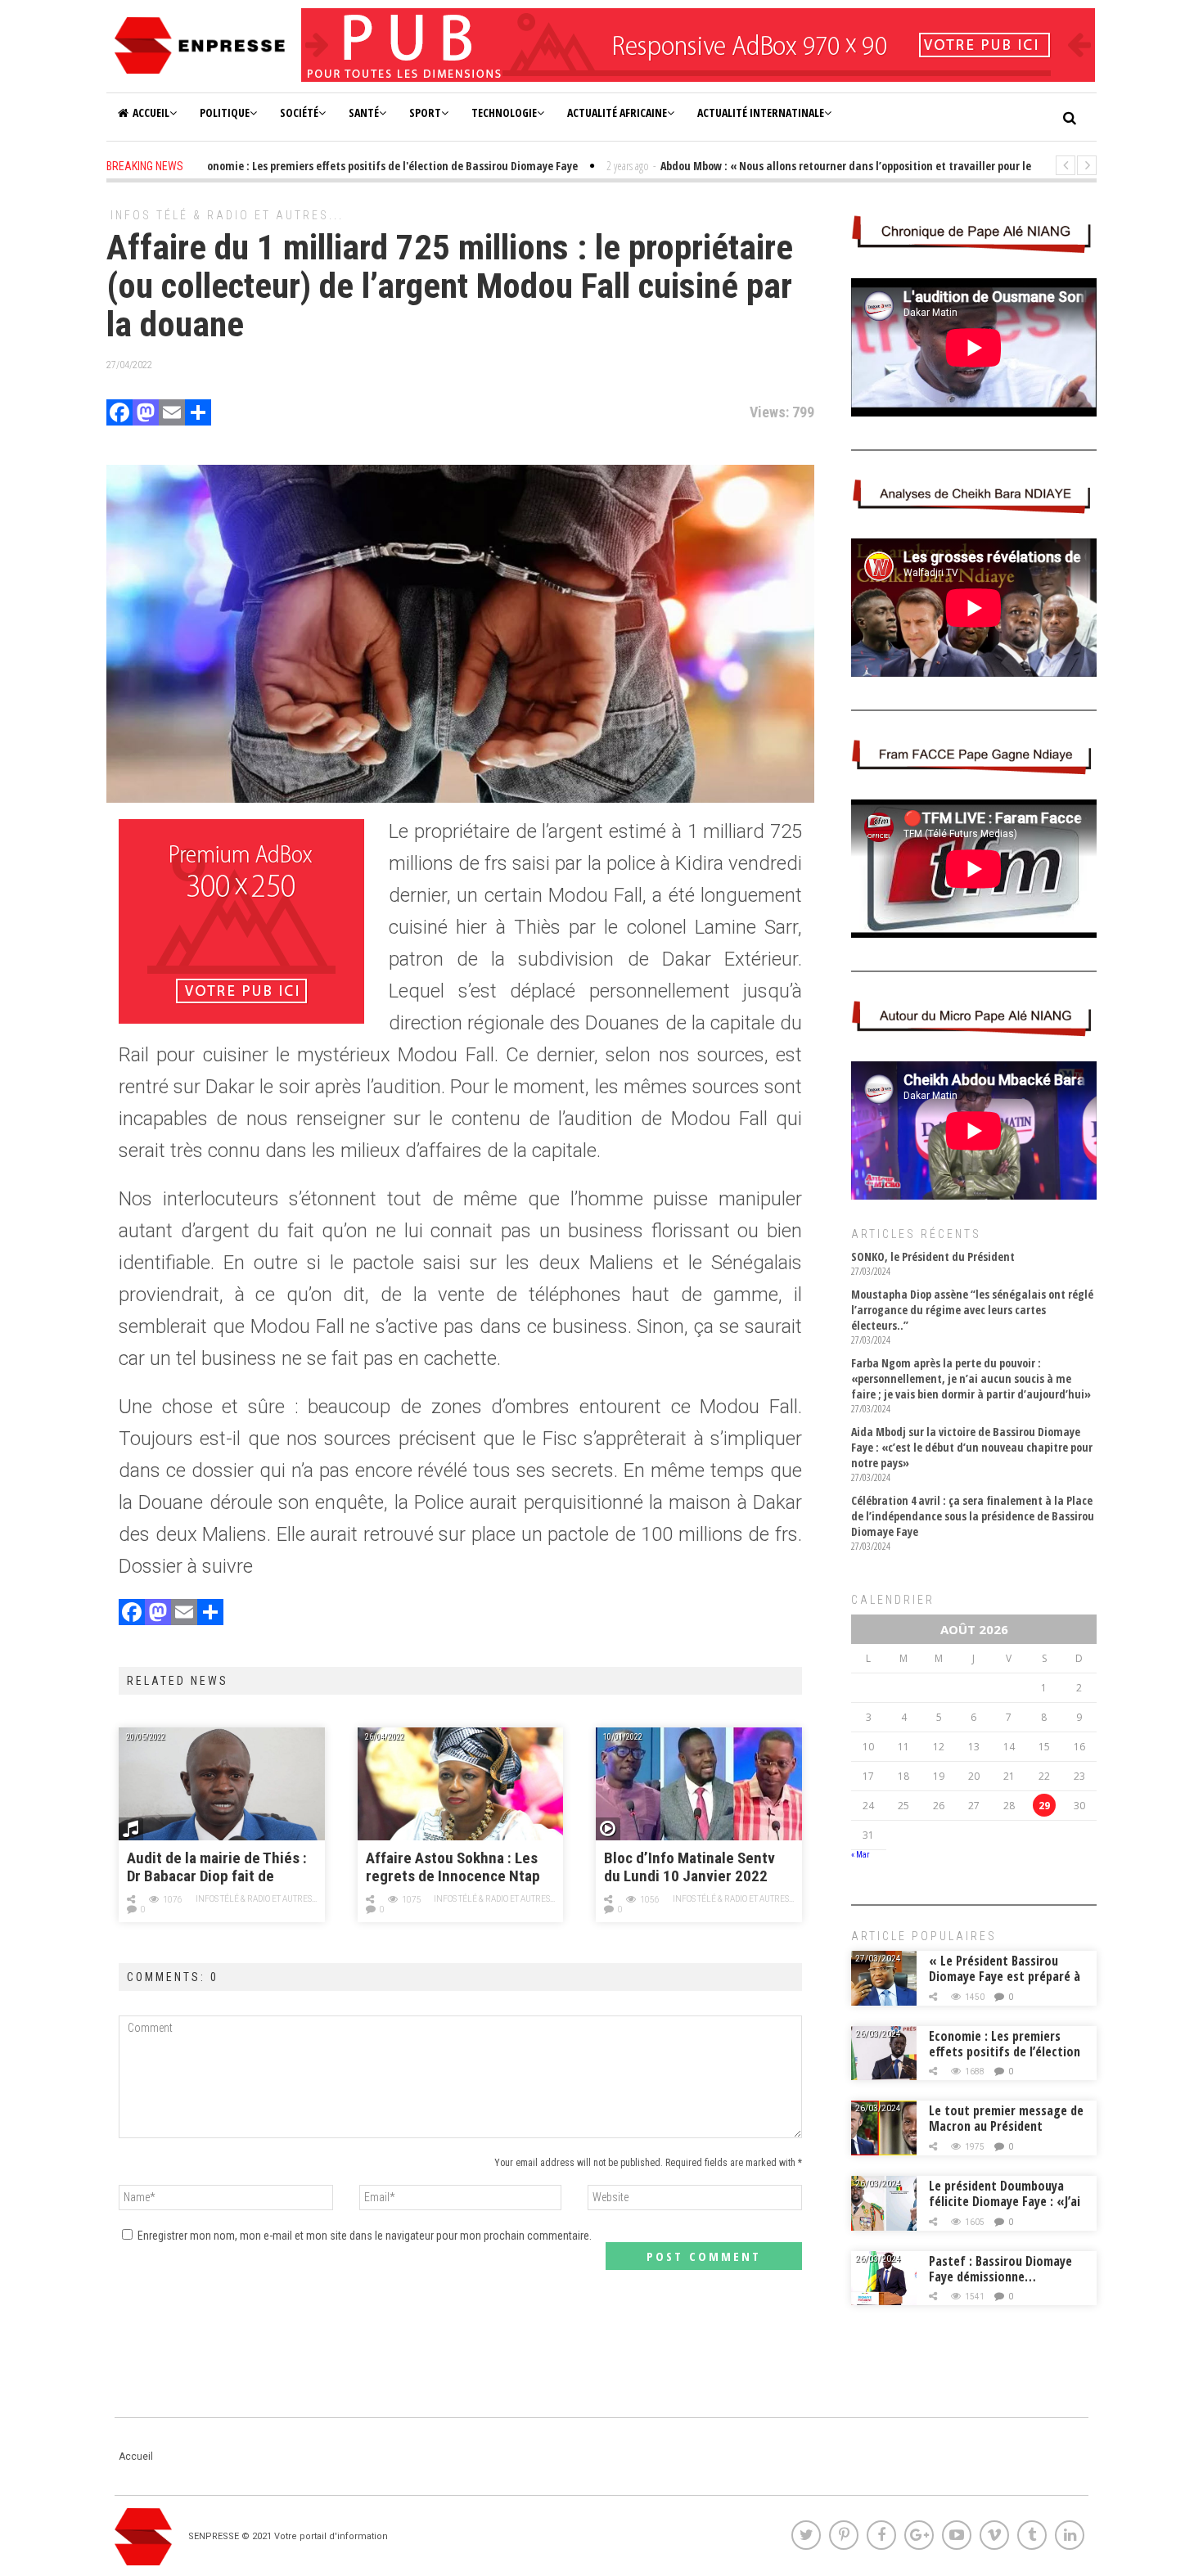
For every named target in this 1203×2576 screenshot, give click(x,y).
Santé (364, 113)
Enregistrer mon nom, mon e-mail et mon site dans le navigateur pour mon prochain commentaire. (365, 2236)
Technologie (504, 113)
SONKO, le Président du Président (933, 1256)
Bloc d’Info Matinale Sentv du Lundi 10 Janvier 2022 (689, 1867)
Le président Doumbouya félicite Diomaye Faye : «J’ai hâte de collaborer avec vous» (1005, 2209)
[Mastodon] (146, 414)
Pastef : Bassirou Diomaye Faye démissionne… (1000, 2269)
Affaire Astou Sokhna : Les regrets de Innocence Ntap (453, 1867)
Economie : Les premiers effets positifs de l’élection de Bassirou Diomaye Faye (1005, 2051)
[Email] (172, 414)
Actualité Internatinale (761, 113)
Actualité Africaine (617, 113)
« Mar (860, 1855)
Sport (425, 113)
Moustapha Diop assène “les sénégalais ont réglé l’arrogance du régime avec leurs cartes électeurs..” (972, 1310)
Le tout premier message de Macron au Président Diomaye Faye (1006, 2126)
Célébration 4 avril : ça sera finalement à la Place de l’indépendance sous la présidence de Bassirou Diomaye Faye (973, 1516)
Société (299, 113)
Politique (225, 113)
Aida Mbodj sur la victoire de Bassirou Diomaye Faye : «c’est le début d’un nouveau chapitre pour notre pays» (972, 1447)
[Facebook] (119, 414)
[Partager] (198, 414)
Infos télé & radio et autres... (227, 215)
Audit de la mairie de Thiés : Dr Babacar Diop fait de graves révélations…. (217, 1868)
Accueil (151, 113)
